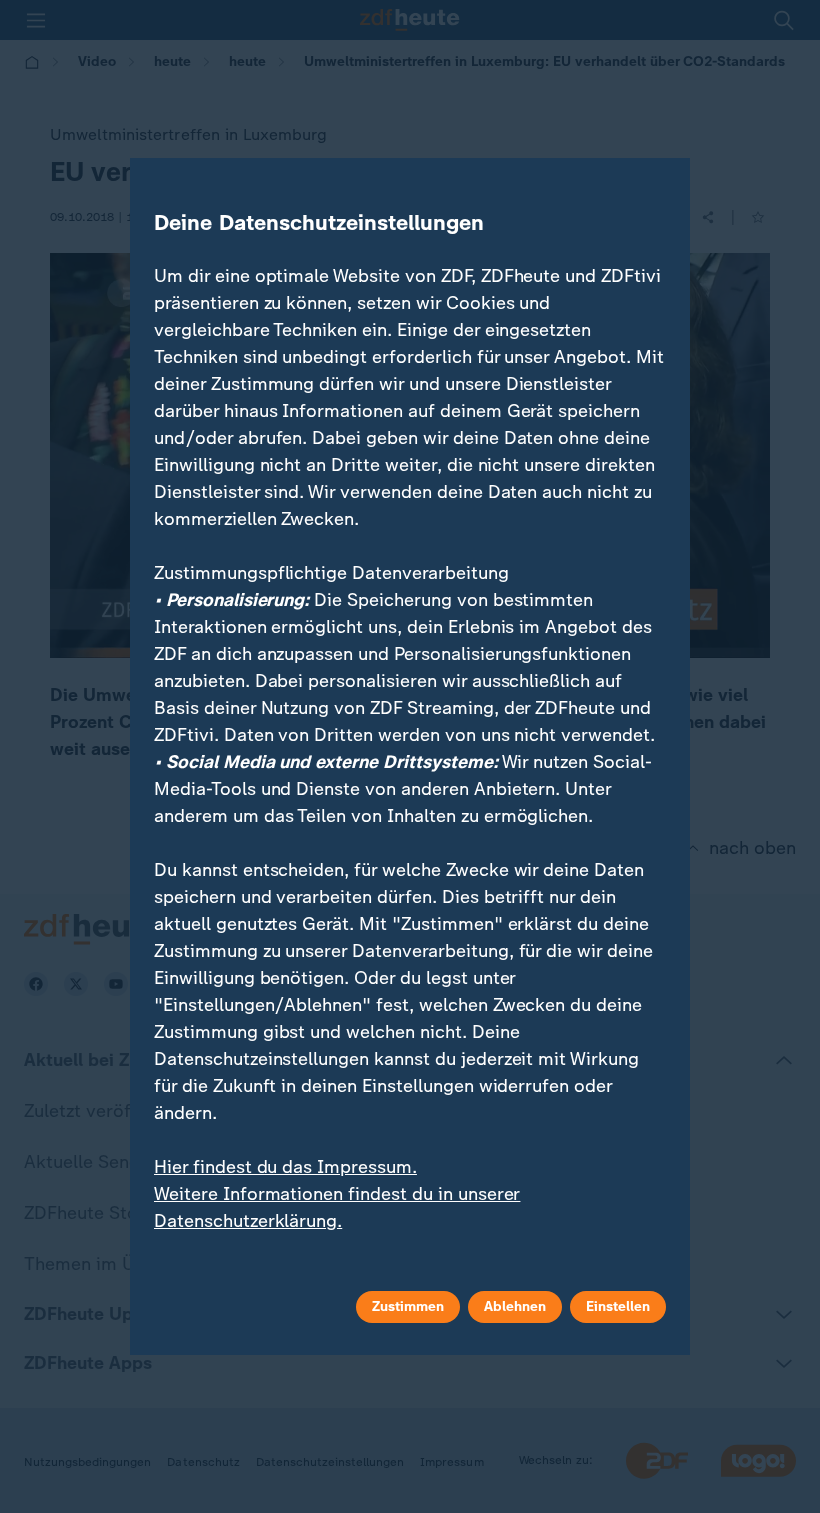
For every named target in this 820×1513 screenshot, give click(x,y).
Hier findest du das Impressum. (285, 1167)
